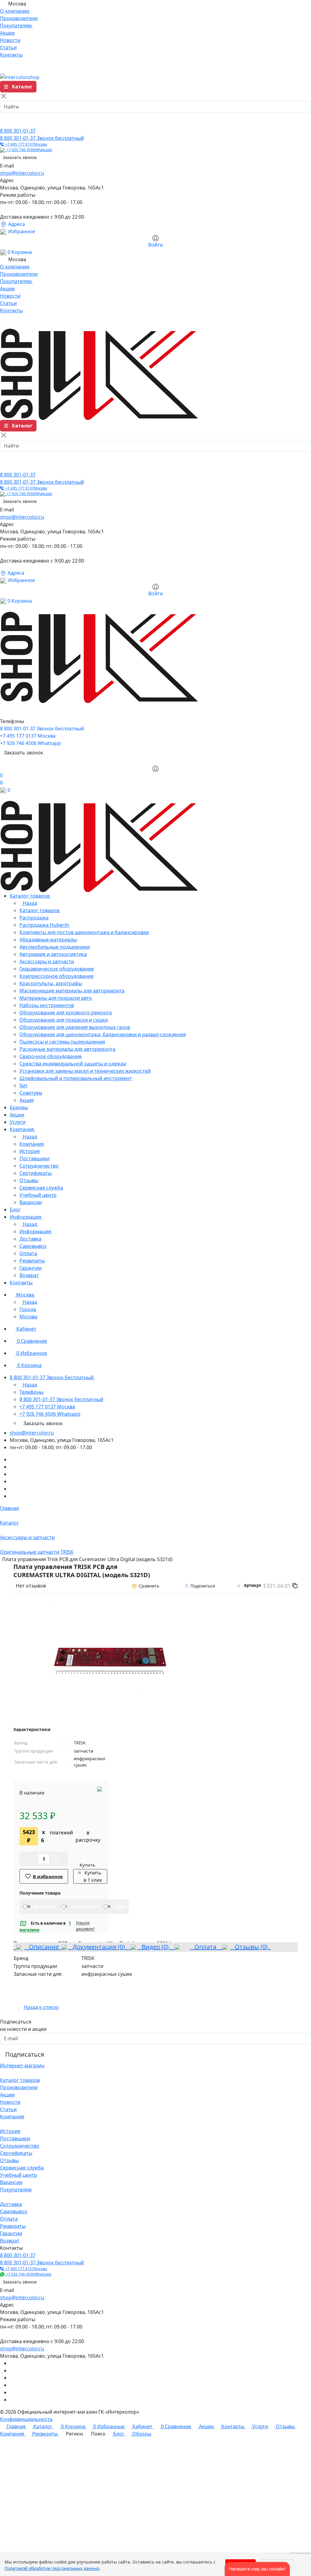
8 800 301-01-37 (18, 131)
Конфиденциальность (26, 2419)
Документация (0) (98, 1947)
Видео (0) (154, 1947)
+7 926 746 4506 (28, 150)
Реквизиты (13, 2226)
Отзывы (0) (250, 1947)
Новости (10, 2102)
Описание (42, 1947)
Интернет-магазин (22, 2065)
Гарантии (11, 2233)
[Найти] (7, 121)
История (10, 2131)
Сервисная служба (22, 2168)
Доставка (11, 2204)
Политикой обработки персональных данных (52, 2568)
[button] (257, 2569)
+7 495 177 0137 (25, 144)
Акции (7, 2095)
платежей (62, 1836)
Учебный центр (19, 2175)
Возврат (10, 2241)
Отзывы (9, 2160)
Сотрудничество (20, 2146)
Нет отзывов (31, 1586)
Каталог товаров (20, 2080)
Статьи (8, 2109)
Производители (19, 2087)
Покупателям (16, 2190)
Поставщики (15, 2138)
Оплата (205, 1947)
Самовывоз (14, 2211)
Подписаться (25, 2054)
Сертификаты (16, 2153)
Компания (12, 2117)
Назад (29, 903)
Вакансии (11, 2182)
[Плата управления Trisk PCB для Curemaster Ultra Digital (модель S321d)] (110, 1660)
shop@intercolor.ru (22, 173)
